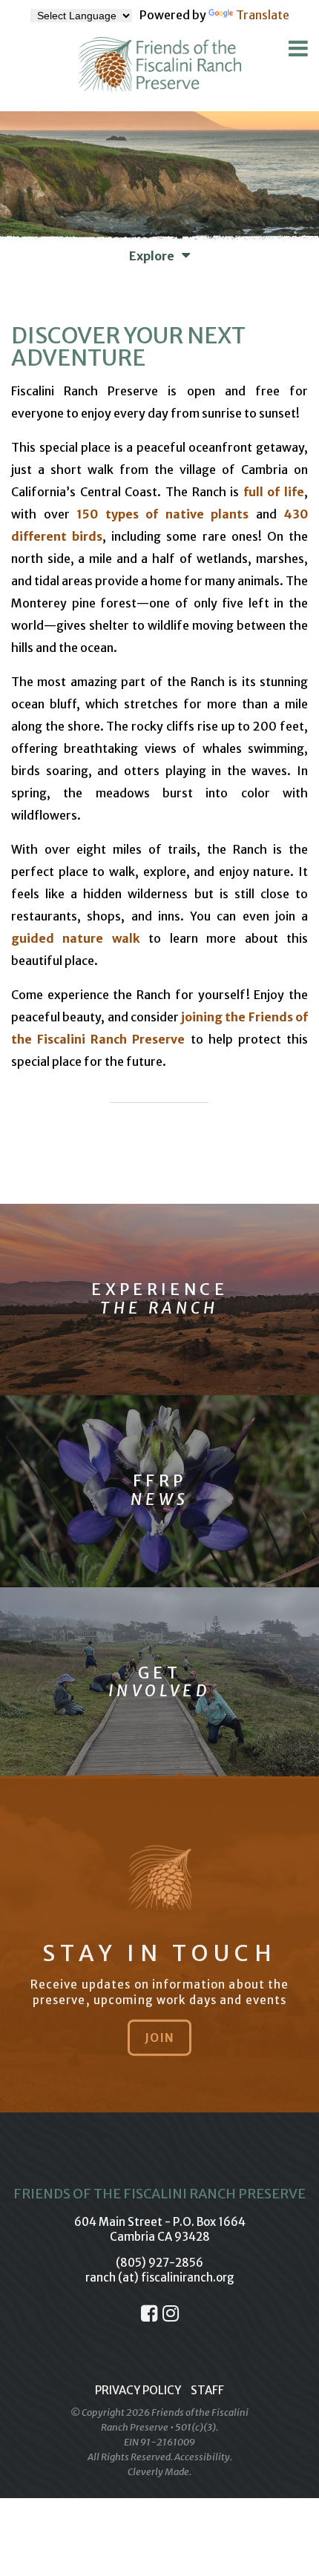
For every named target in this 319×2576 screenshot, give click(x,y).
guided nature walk (76, 938)
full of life (274, 492)
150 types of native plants (162, 514)
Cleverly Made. (159, 2472)
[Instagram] (171, 2313)
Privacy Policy (138, 2390)
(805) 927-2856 (159, 2263)
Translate (263, 15)
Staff (207, 2390)
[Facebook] (149, 2313)
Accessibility (202, 2457)
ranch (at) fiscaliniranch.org (160, 2277)
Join (159, 2037)
